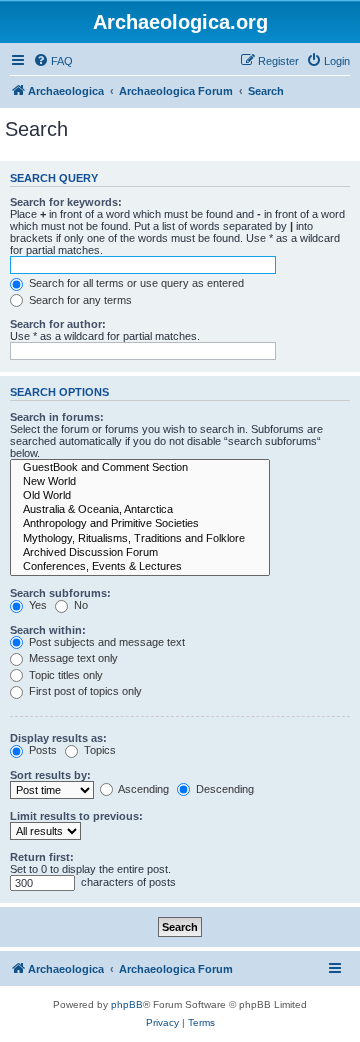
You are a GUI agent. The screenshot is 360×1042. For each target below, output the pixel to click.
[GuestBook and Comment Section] (140, 468)
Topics (98, 750)
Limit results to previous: (76, 816)
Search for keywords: (66, 202)
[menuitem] (53, 61)
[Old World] (140, 496)
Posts (41, 750)
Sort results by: (50, 775)
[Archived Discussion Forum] (140, 553)
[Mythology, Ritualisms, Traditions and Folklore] (140, 539)
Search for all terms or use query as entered (135, 283)
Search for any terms (79, 300)
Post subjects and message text (105, 642)
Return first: (42, 857)
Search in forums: (57, 417)
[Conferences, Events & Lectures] (140, 567)
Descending (223, 789)
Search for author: (58, 324)
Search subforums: (60, 593)
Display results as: (58, 738)
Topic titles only (64, 675)
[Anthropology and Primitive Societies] (140, 524)
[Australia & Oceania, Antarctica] (140, 510)
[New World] (140, 482)
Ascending (142, 789)
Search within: (48, 630)
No (79, 605)
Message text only (72, 658)
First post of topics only (84, 691)
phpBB (127, 1004)
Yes (36, 605)
